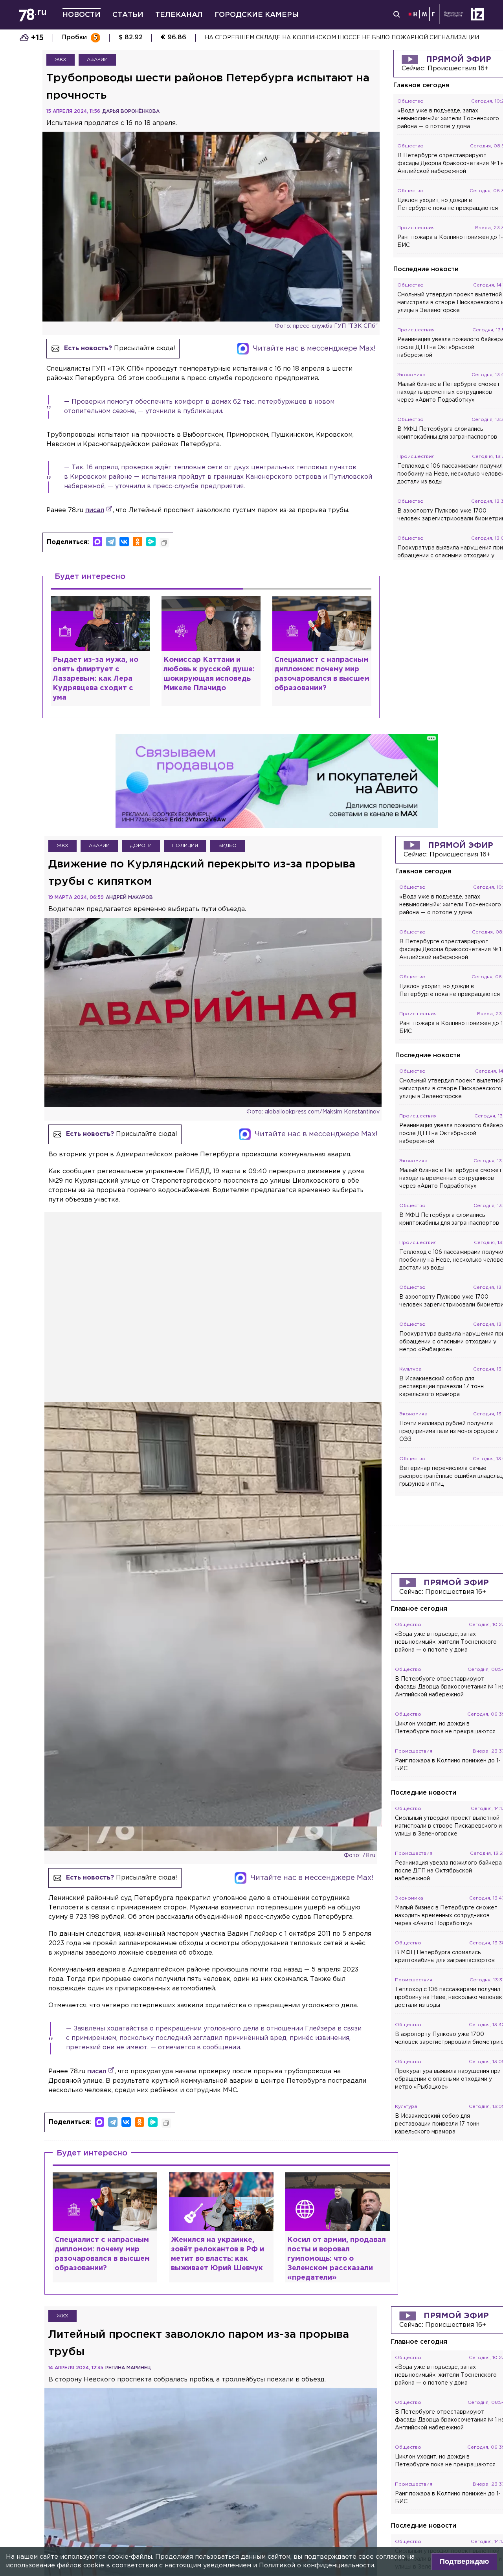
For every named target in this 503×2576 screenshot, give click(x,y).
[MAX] (97, 542)
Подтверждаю (464, 2561)
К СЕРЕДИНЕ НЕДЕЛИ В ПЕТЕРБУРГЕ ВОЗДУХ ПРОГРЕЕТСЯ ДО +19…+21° (313, 38)
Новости (82, 15)
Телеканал (179, 15)
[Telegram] (111, 542)
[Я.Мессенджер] (151, 542)
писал (95, 510)
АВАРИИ (97, 60)
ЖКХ (61, 60)
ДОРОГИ (141, 846)
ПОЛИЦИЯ (185, 846)
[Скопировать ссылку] (164, 543)
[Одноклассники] (138, 542)
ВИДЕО (228, 846)
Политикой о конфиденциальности (317, 2566)
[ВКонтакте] (124, 542)
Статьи (128, 15)
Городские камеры (257, 15)
